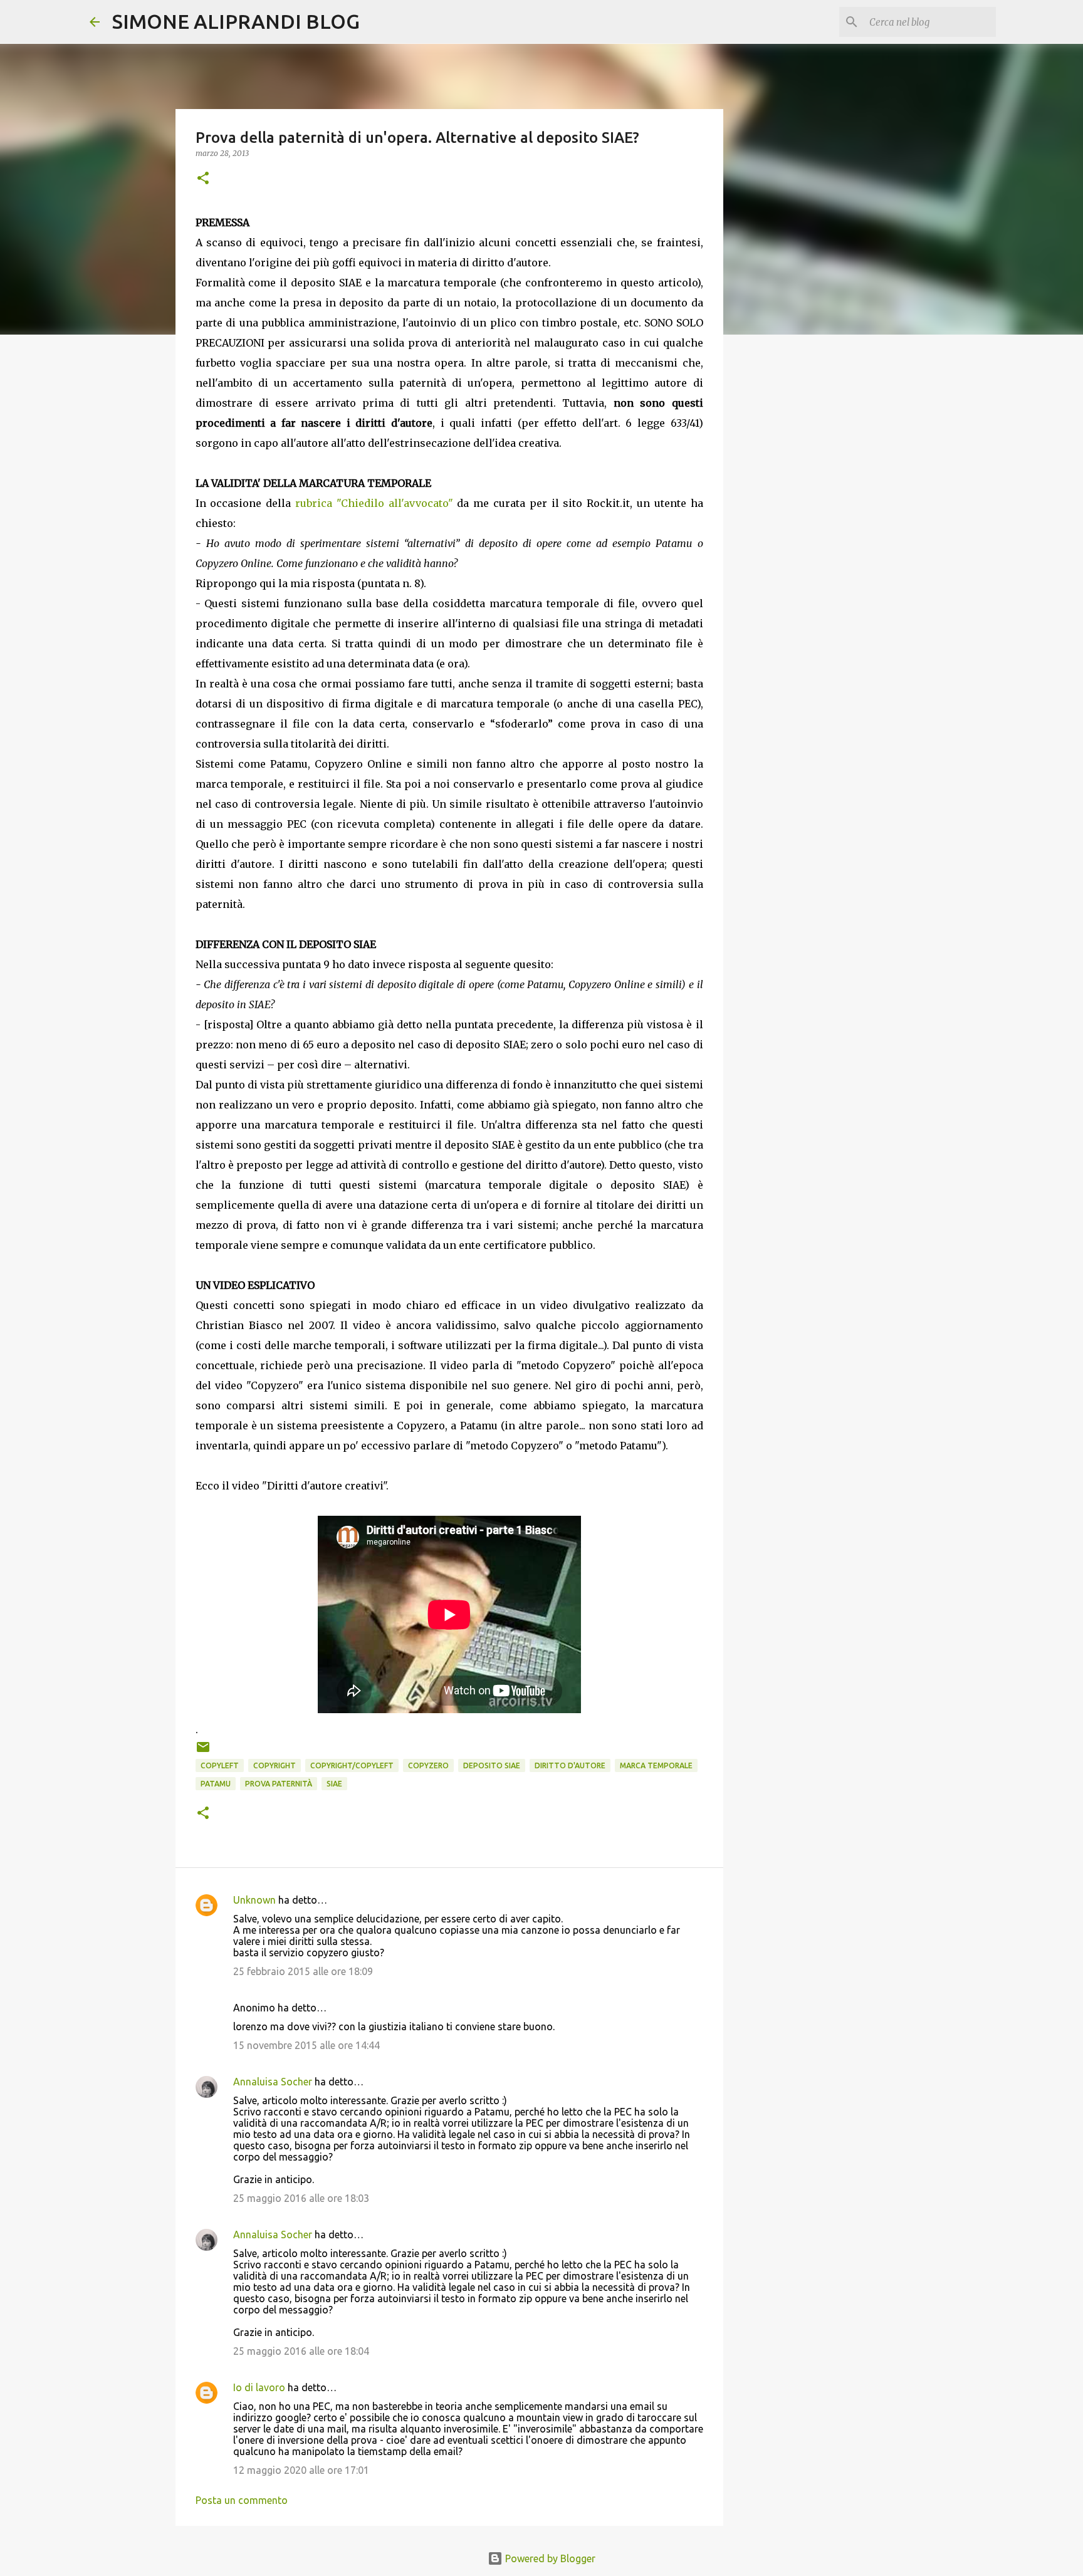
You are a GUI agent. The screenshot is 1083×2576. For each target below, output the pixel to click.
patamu (216, 1784)
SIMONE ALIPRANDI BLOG (236, 21)
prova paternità (279, 1784)
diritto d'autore (570, 1765)
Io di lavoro (259, 2387)
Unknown (254, 1900)
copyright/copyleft (352, 1765)
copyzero (428, 1765)
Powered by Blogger (549, 2558)
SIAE (334, 1784)
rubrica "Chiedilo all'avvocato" (374, 503)
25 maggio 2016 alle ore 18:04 (301, 2351)
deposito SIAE (492, 1765)
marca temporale (656, 1765)
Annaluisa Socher (273, 2082)
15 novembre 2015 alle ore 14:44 (306, 2045)
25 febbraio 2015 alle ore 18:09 (303, 1971)
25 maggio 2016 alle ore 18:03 (301, 2198)
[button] (203, 179)
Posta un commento (242, 2500)
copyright (275, 1765)
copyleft (220, 1765)
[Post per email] (203, 1752)
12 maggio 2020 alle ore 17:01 (301, 2470)
